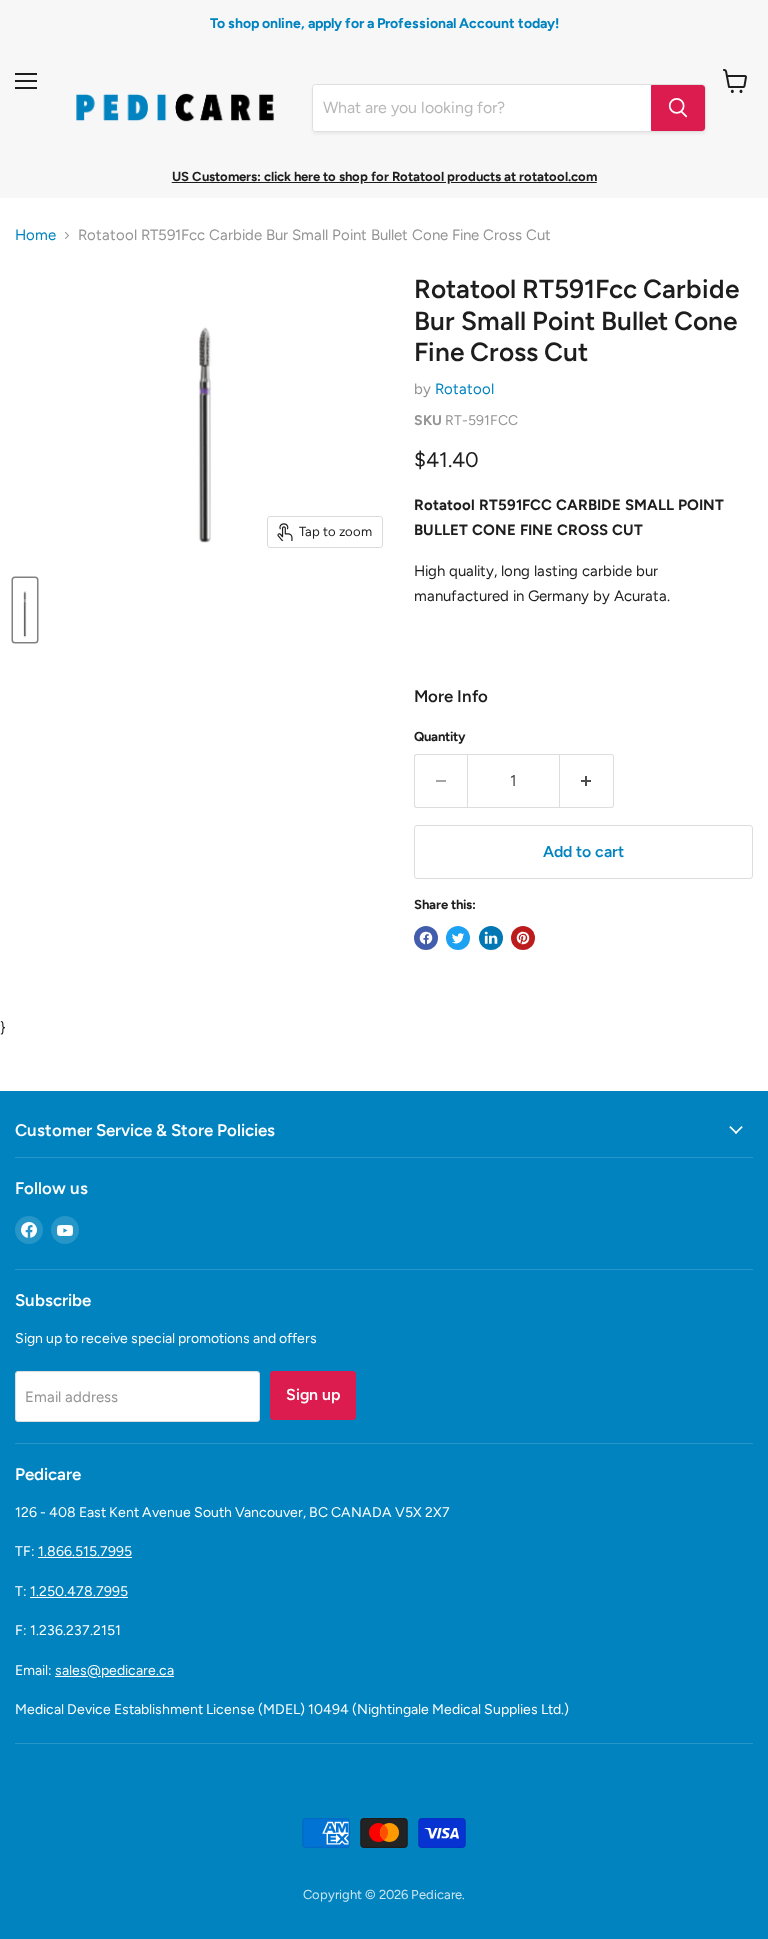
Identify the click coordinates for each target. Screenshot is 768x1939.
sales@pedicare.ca (114, 1670)
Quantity (440, 736)
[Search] (678, 108)
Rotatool (464, 389)
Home (35, 235)
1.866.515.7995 (85, 1551)
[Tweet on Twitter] (458, 938)
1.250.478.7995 (79, 1591)
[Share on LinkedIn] (491, 938)
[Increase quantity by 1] (587, 781)
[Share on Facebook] (426, 938)
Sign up (313, 1394)
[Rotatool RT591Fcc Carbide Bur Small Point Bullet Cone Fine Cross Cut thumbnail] (25, 610)
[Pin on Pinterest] (523, 938)
